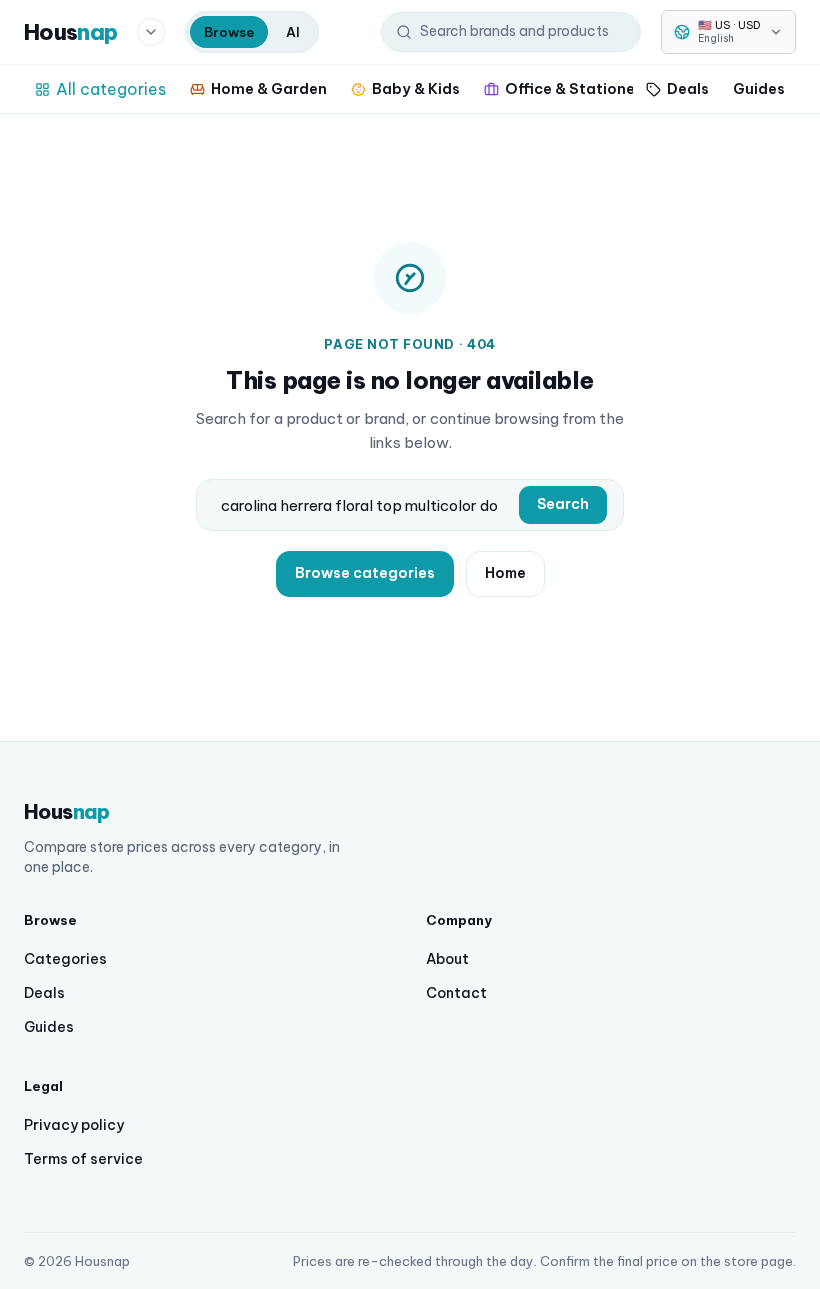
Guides (759, 88)
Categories (65, 959)
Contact (456, 993)
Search (563, 504)
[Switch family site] (151, 32)
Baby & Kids (416, 88)
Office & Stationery (577, 88)
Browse (229, 32)
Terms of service (83, 1159)
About (447, 959)
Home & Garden (269, 88)
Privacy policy (74, 1125)
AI (293, 32)
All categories (111, 89)
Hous (70, 32)
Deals (688, 88)
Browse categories (365, 573)
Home (505, 573)
